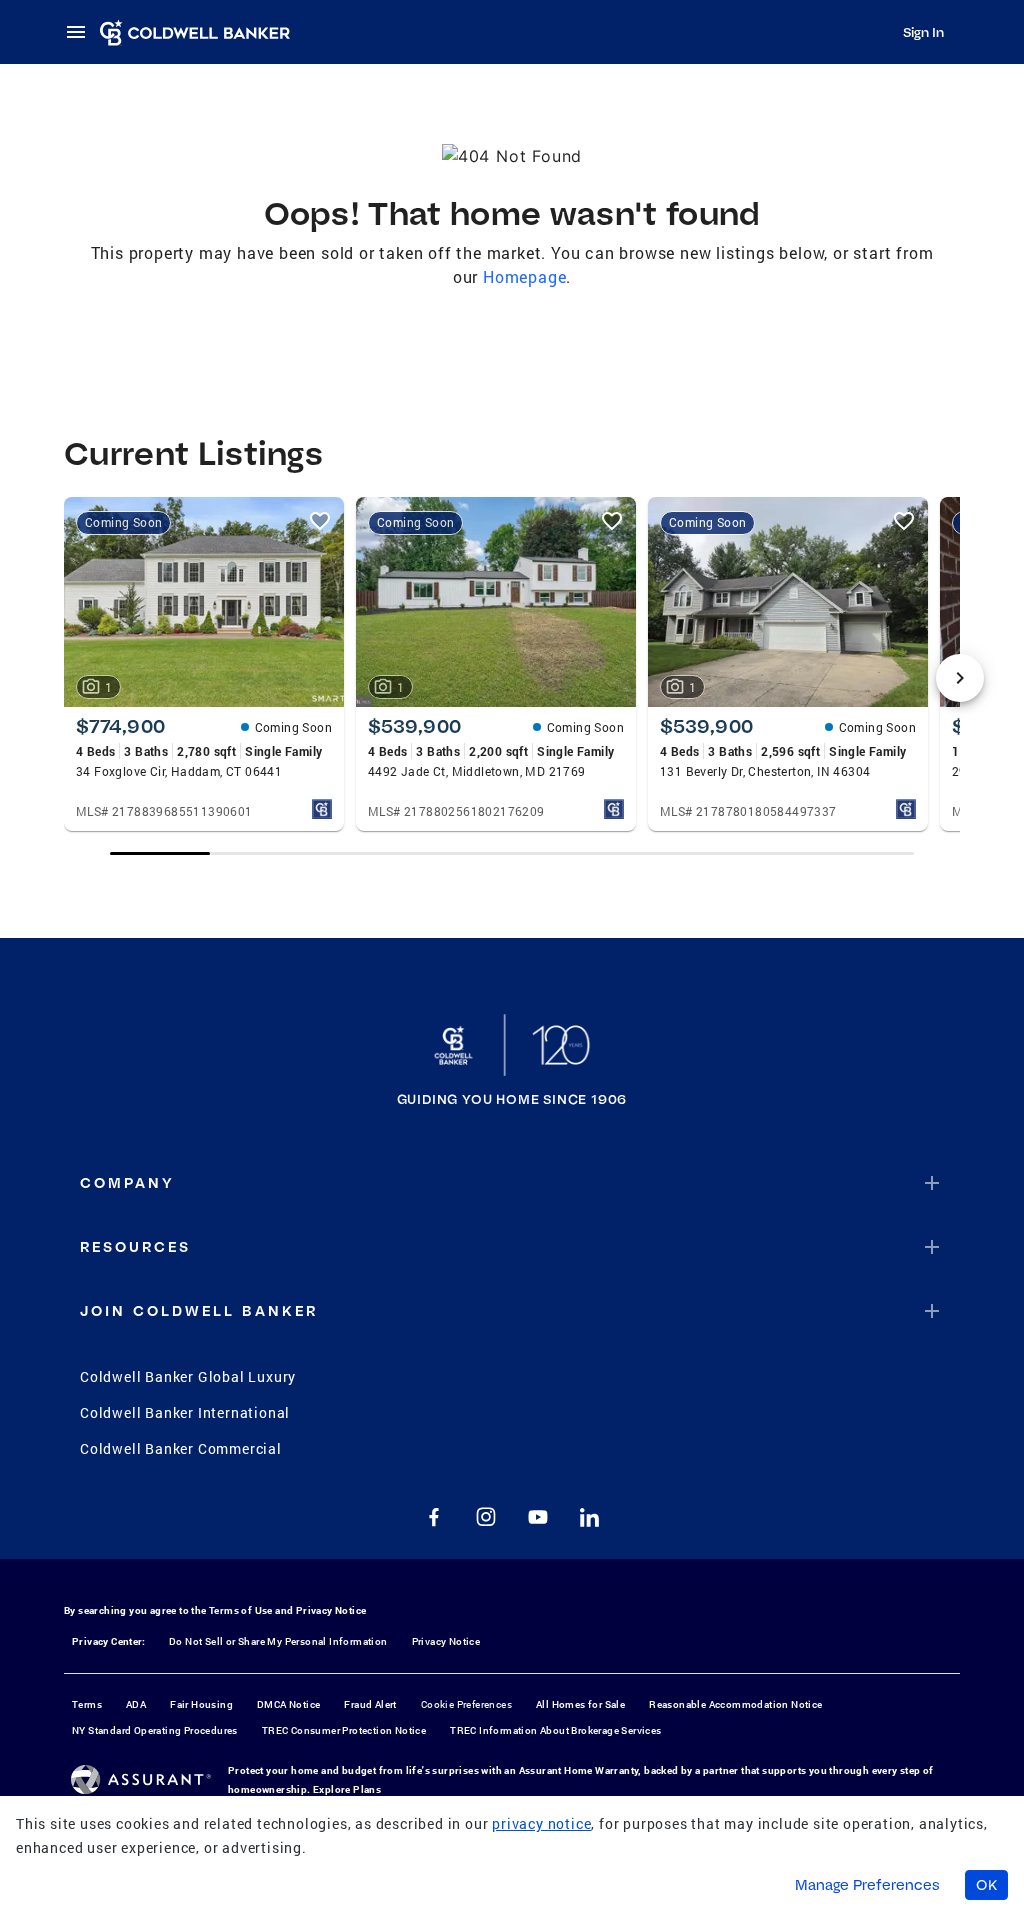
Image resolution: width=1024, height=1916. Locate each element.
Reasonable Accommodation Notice (735, 1704)
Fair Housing (201, 1704)
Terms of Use (241, 1610)
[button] (512, 1183)
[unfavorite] (320, 521)
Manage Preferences (867, 1885)
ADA (136, 1704)
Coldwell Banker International (185, 1412)
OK (986, 1885)
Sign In (923, 32)
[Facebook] (434, 1517)
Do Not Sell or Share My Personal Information (278, 1641)
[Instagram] (486, 1517)
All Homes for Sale (580, 1704)
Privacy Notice (331, 1610)
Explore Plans (347, 1789)
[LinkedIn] (590, 1517)
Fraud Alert (370, 1704)
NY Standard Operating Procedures (155, 1730)
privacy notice (541, 1823)
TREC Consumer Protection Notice (344, 1730)
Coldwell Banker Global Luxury (188, 1376)
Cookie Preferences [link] (466, 1704)
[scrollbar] (512, 853)
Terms (87, 1704)
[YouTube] (538, 1517)
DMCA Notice (288, 1704)
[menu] (82, 32)
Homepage (524, 276)
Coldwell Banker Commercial (181, 1448)
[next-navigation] (960, 678)
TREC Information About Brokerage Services (555, 1730)
